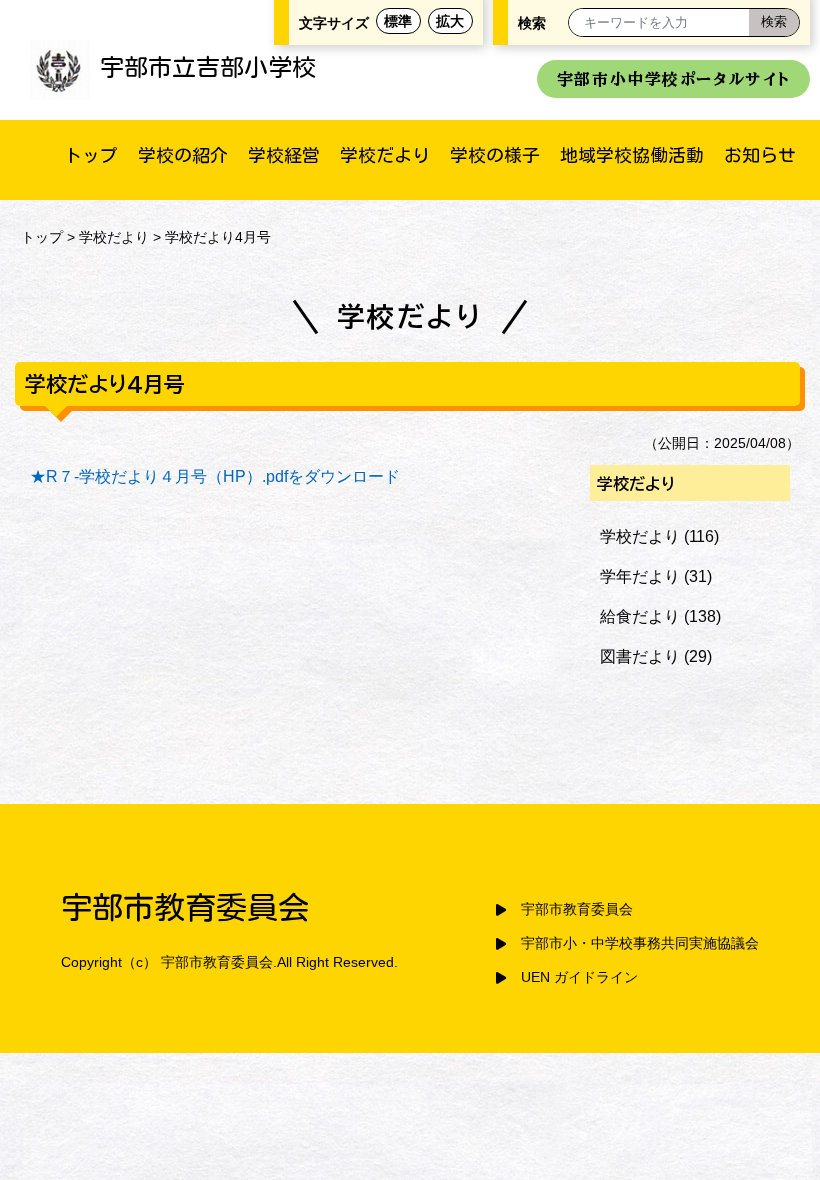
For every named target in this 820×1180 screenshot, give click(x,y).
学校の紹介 (183, 155)
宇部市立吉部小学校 (208, 67)
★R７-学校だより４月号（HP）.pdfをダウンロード (215, 476)
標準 (398, 21)
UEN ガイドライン (579, 977)
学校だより (385, 155)
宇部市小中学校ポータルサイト (673, 79)
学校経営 (284, 155)
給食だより (640, 616)
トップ (91, 155)
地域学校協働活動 (632, 155)
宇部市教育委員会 (577, 909)
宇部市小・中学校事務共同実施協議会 (640, 943)
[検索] (774, 22)
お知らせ (760, 155)
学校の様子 (495, 155)
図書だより (640, 656)
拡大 (450, 21)
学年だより (640, 576)
